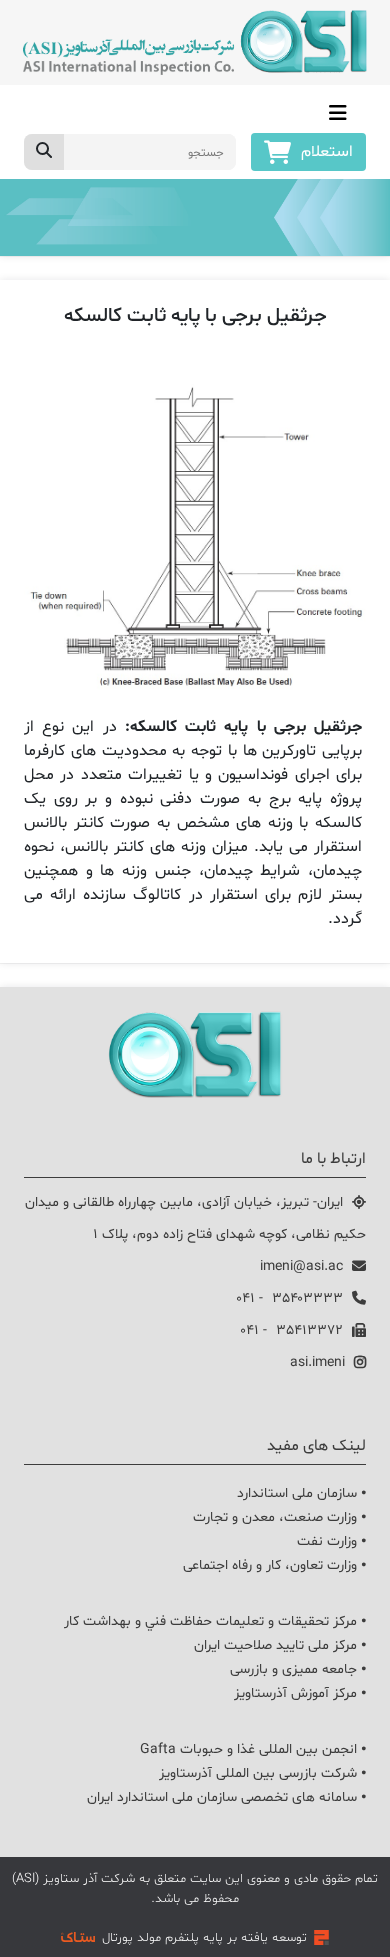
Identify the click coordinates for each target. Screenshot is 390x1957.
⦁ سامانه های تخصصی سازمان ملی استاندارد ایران (226, 1797)
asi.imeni (317, 1362)
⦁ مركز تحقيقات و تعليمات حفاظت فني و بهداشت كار (215, 1621)
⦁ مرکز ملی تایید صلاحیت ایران (280, 1645)
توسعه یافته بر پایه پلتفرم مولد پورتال (204, 1938)
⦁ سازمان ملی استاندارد (301, 1493)
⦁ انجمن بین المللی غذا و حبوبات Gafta (253, 1749)
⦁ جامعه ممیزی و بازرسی (298, 1669)
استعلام (327, 152)
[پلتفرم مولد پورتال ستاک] (321, 1937)
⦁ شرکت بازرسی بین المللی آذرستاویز (262, 1773)
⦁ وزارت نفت (331, 1541)
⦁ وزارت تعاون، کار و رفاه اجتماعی (274, 1565)
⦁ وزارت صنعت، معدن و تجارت (279, 1517)
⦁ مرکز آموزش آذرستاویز (300, 1693)
